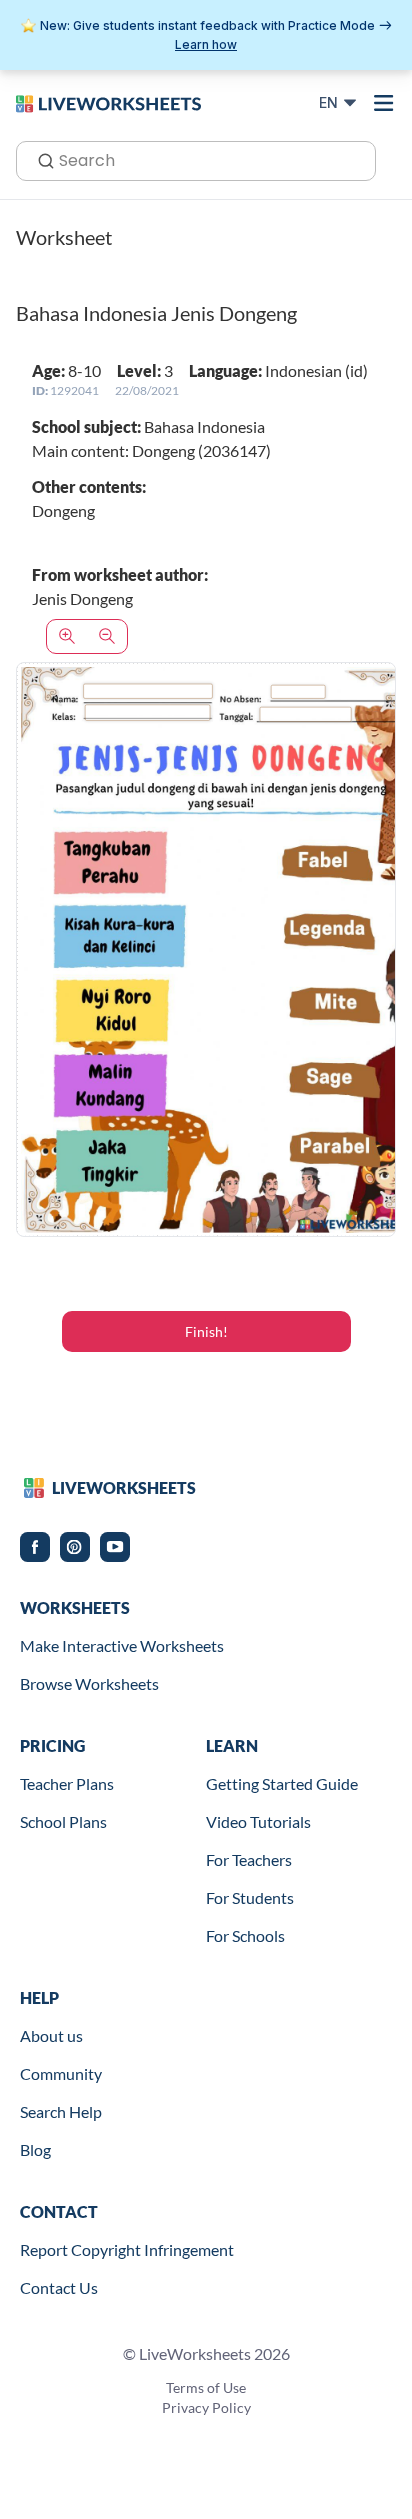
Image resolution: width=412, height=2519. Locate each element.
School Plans (63, 1821)
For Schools (245, 1935)
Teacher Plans (67, 1783)
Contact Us (59, 2287)
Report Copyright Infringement (127, 2249)
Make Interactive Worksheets (122, 1645)
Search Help (61, 2111)
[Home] (108, 102)
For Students (250, 1897)
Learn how (206, 44)
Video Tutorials (258, 1821)
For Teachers (249, 1859)
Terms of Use (206, 2387)
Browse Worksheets (89, 1683)
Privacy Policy (206, 2407)
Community (61, 2073)
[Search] (40, 159)
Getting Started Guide (282, 1783)
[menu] (384, 103)
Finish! (206, 1331)
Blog (35, 2149)
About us (51, 2035)
